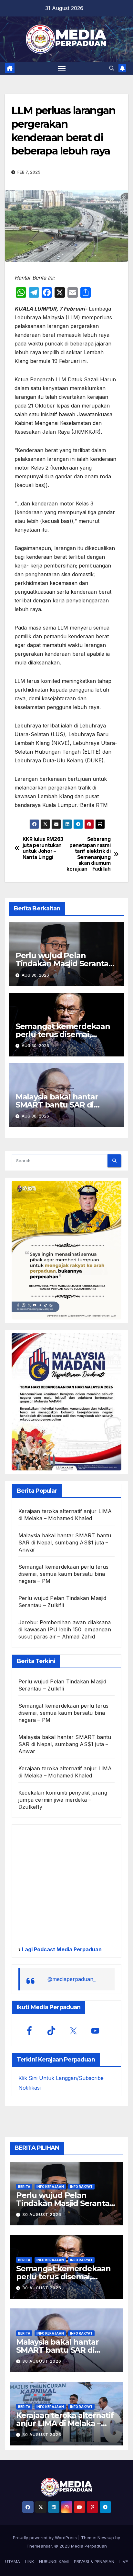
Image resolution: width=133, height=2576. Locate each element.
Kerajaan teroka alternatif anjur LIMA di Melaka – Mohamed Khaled (65, 2423)
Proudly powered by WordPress (46, 2538)
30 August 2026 (42, 2215)
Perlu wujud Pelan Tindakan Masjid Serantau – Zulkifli (65, 964)
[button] (112, 68)
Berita (24, 2187)
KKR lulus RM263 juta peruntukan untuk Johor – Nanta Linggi (43, 848)
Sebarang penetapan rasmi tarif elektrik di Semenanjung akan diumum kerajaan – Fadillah (88, 854)
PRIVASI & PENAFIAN (94, 2561)
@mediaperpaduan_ (72, 1979)
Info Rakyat (81, 2187)
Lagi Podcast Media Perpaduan (61, 1949)
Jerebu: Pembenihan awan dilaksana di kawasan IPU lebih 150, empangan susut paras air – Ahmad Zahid (65, 1629)
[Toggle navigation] (62, 68)
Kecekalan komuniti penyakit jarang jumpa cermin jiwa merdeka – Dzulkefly (63, 1800)
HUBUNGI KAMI (54, 2561)
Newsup (106, 2538)
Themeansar (39, 2546)
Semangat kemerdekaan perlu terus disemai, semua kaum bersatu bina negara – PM (63, 1574)
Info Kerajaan (50, 2187)
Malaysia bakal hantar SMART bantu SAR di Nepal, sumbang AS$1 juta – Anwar (65, 1542)
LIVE (124, 2561)
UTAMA (13, 2561)
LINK (30, 2561)
